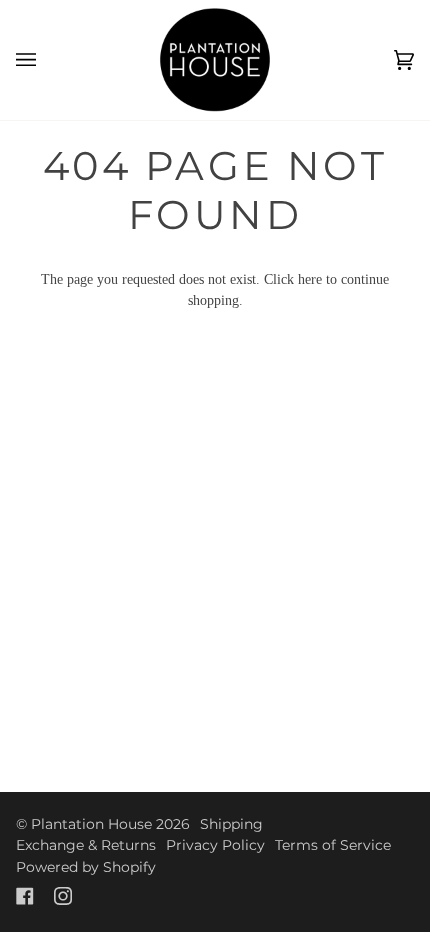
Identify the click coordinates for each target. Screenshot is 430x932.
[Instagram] (63, 896)
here (310, 279)
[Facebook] (25, 896)
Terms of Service (333, 845)
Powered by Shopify (86, 867)
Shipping (231, 824)
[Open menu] (46, 60)
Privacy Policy (215, 845)
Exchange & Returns (86, 845)
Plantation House (91, 824)
